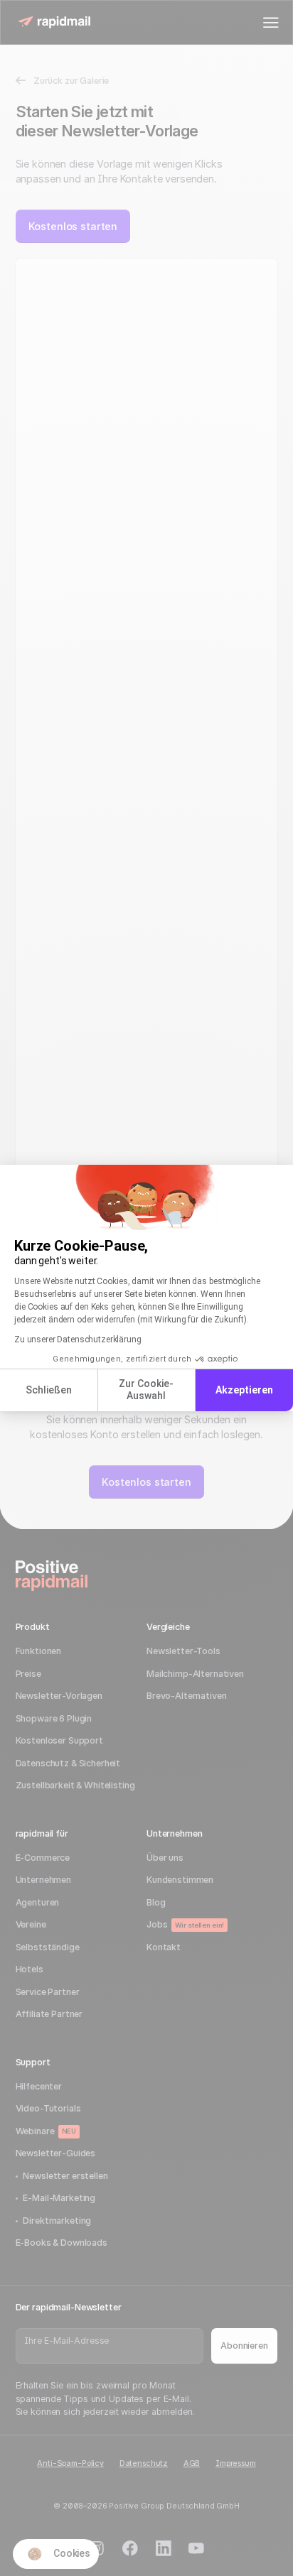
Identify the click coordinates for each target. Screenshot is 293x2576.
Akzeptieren (244, 1390)
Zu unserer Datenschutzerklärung (78, 1339)
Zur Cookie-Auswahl (146, 1390)
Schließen (49, 1390)
